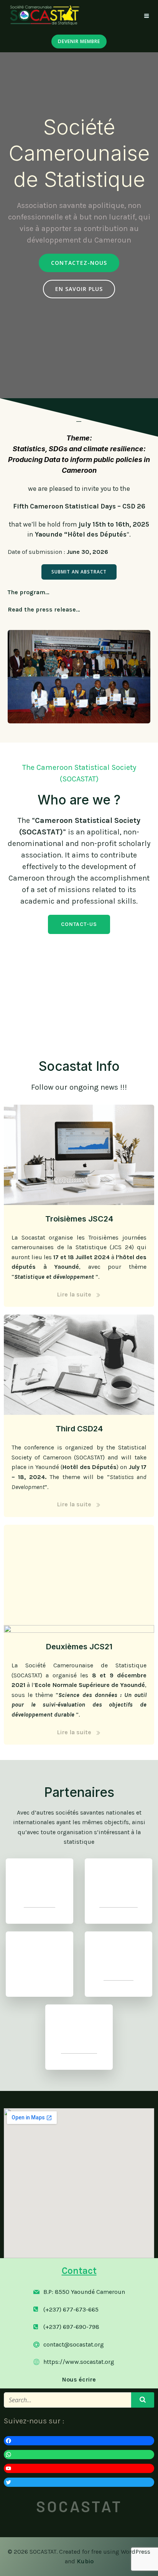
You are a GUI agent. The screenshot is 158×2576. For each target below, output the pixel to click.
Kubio (85, 2561)
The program (26, 592)
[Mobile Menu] (147, 16)
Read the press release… (44, 609)
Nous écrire (79, 2379)
